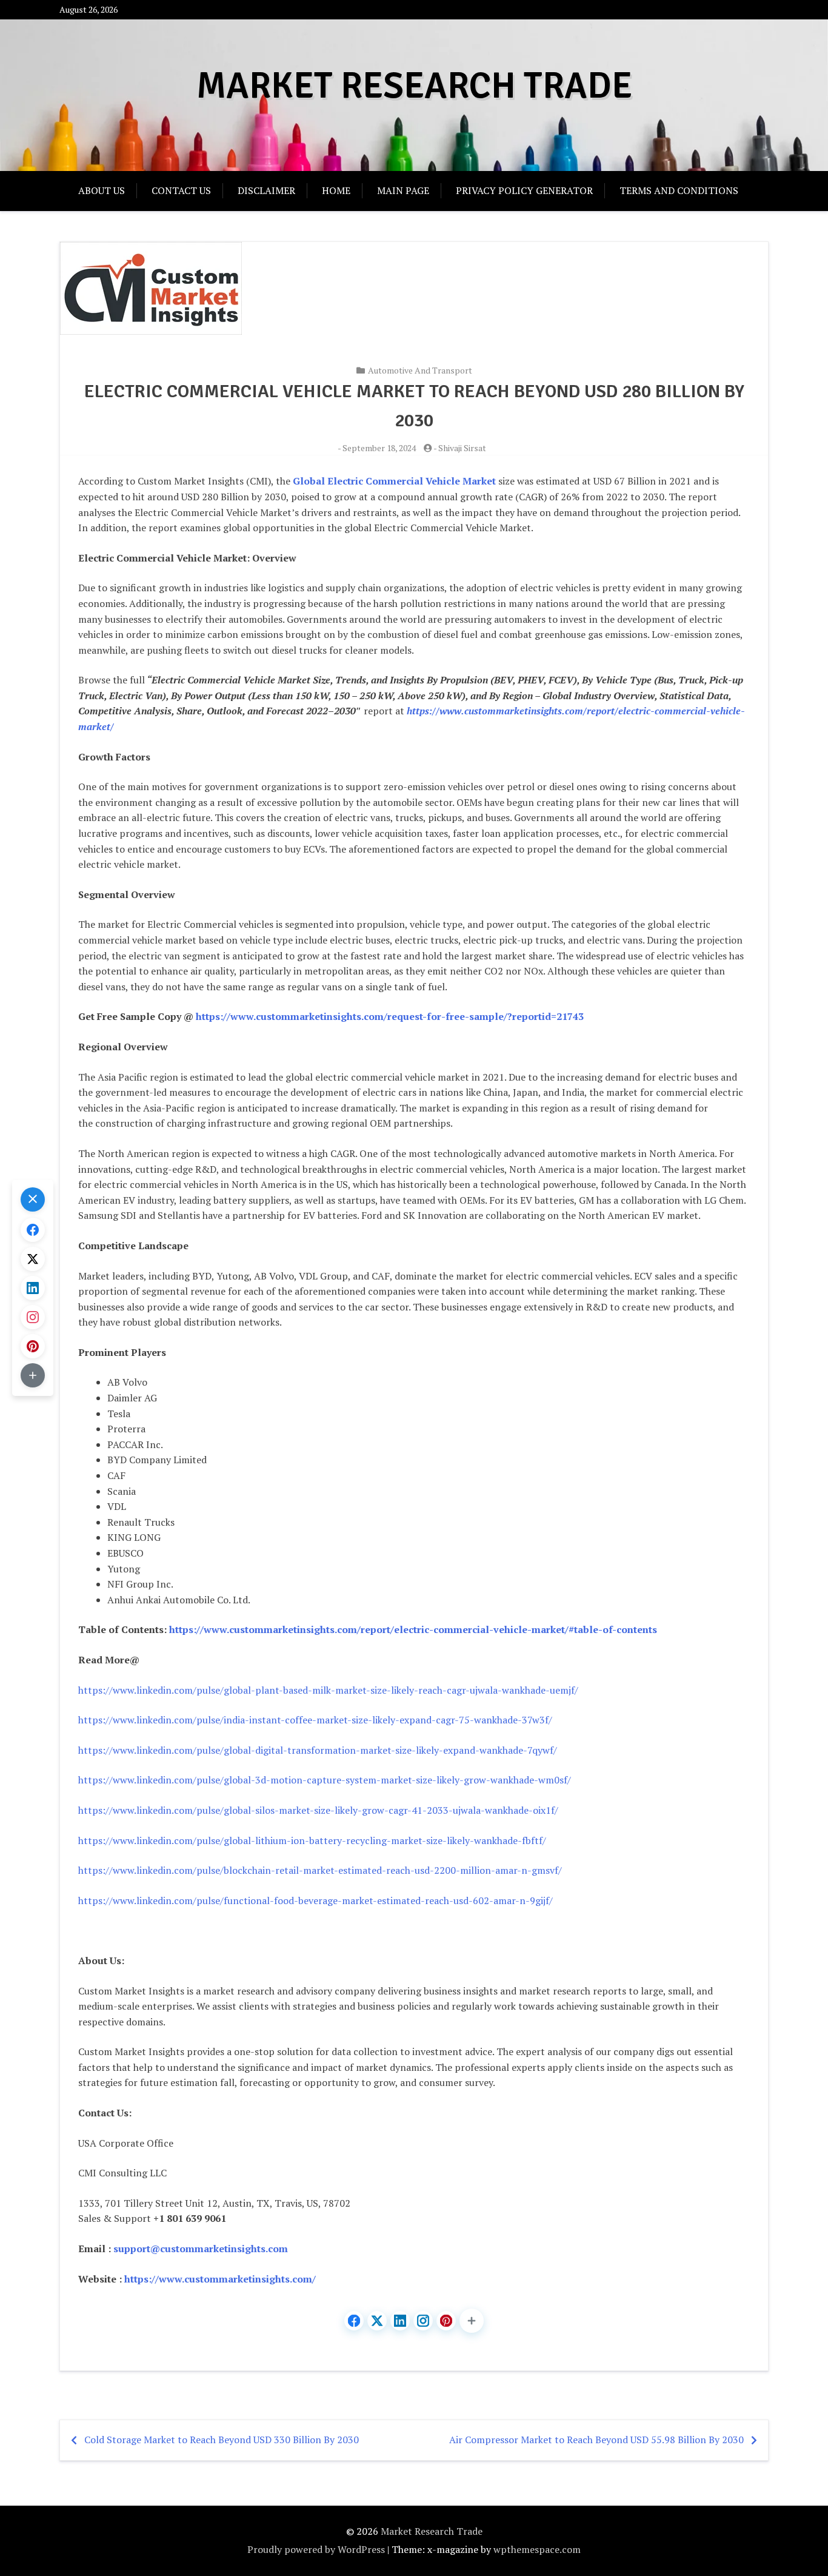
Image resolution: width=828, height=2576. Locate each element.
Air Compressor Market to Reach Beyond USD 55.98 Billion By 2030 (596, 2440)
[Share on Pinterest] (446, 2321)
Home (336, 190)
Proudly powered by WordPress (316, 2549)
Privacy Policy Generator (524, 190)
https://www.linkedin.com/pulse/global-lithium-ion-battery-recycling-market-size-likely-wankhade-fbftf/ (312, 1840)
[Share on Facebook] (354, 2321)
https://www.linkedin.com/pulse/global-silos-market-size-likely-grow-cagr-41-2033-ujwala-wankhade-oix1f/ (318, 1810)
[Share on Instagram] (423, 2321)
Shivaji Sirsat (462, 448)
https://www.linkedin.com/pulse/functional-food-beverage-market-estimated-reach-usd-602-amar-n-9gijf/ (316, 1900)
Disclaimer (266, 190)
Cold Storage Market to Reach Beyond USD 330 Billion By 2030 (222, 2440)
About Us (102, 190)
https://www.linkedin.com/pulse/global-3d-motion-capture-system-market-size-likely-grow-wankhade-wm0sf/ (325, 1780)
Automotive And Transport (420, 370)
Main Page (403, 190)
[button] (472, 2321)
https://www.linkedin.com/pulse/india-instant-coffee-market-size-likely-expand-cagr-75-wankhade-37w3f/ (315, 1720)
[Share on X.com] (377, 2321)
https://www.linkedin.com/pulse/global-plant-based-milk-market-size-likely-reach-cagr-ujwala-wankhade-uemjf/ (328, 1690)
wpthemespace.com (537, 2549)
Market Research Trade (414, 86)
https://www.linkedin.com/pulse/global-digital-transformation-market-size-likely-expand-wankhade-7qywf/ (318, 1750)
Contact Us (181, 190)
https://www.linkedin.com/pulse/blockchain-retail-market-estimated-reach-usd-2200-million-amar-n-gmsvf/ (320, 1870)
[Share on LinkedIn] (400, 2321)
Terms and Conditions (679, 190)
